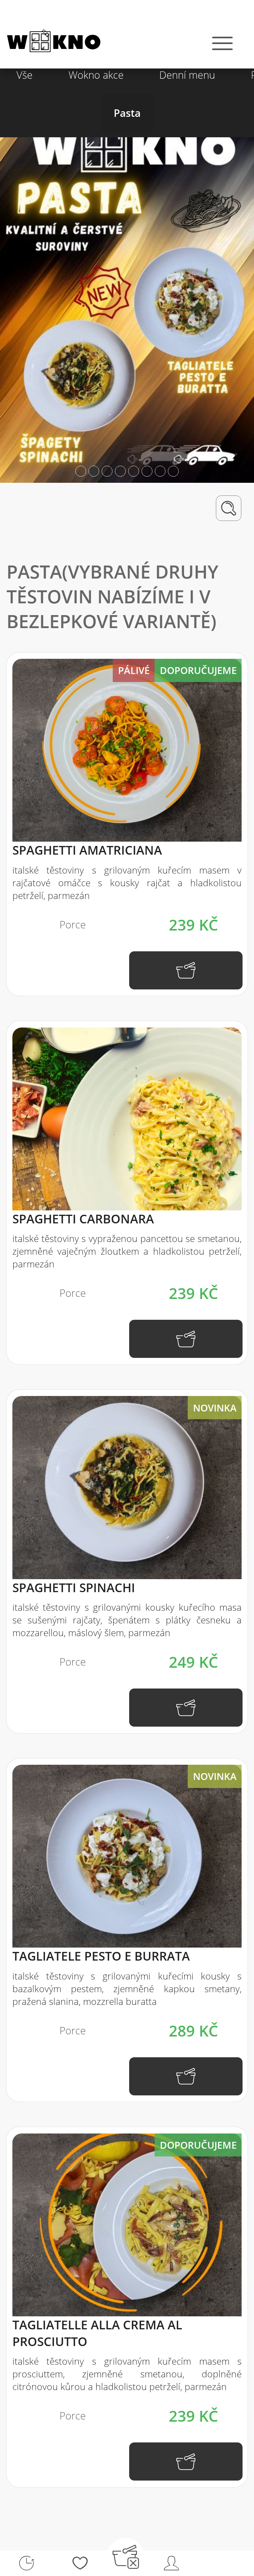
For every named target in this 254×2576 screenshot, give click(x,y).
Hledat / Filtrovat (229, 508)
